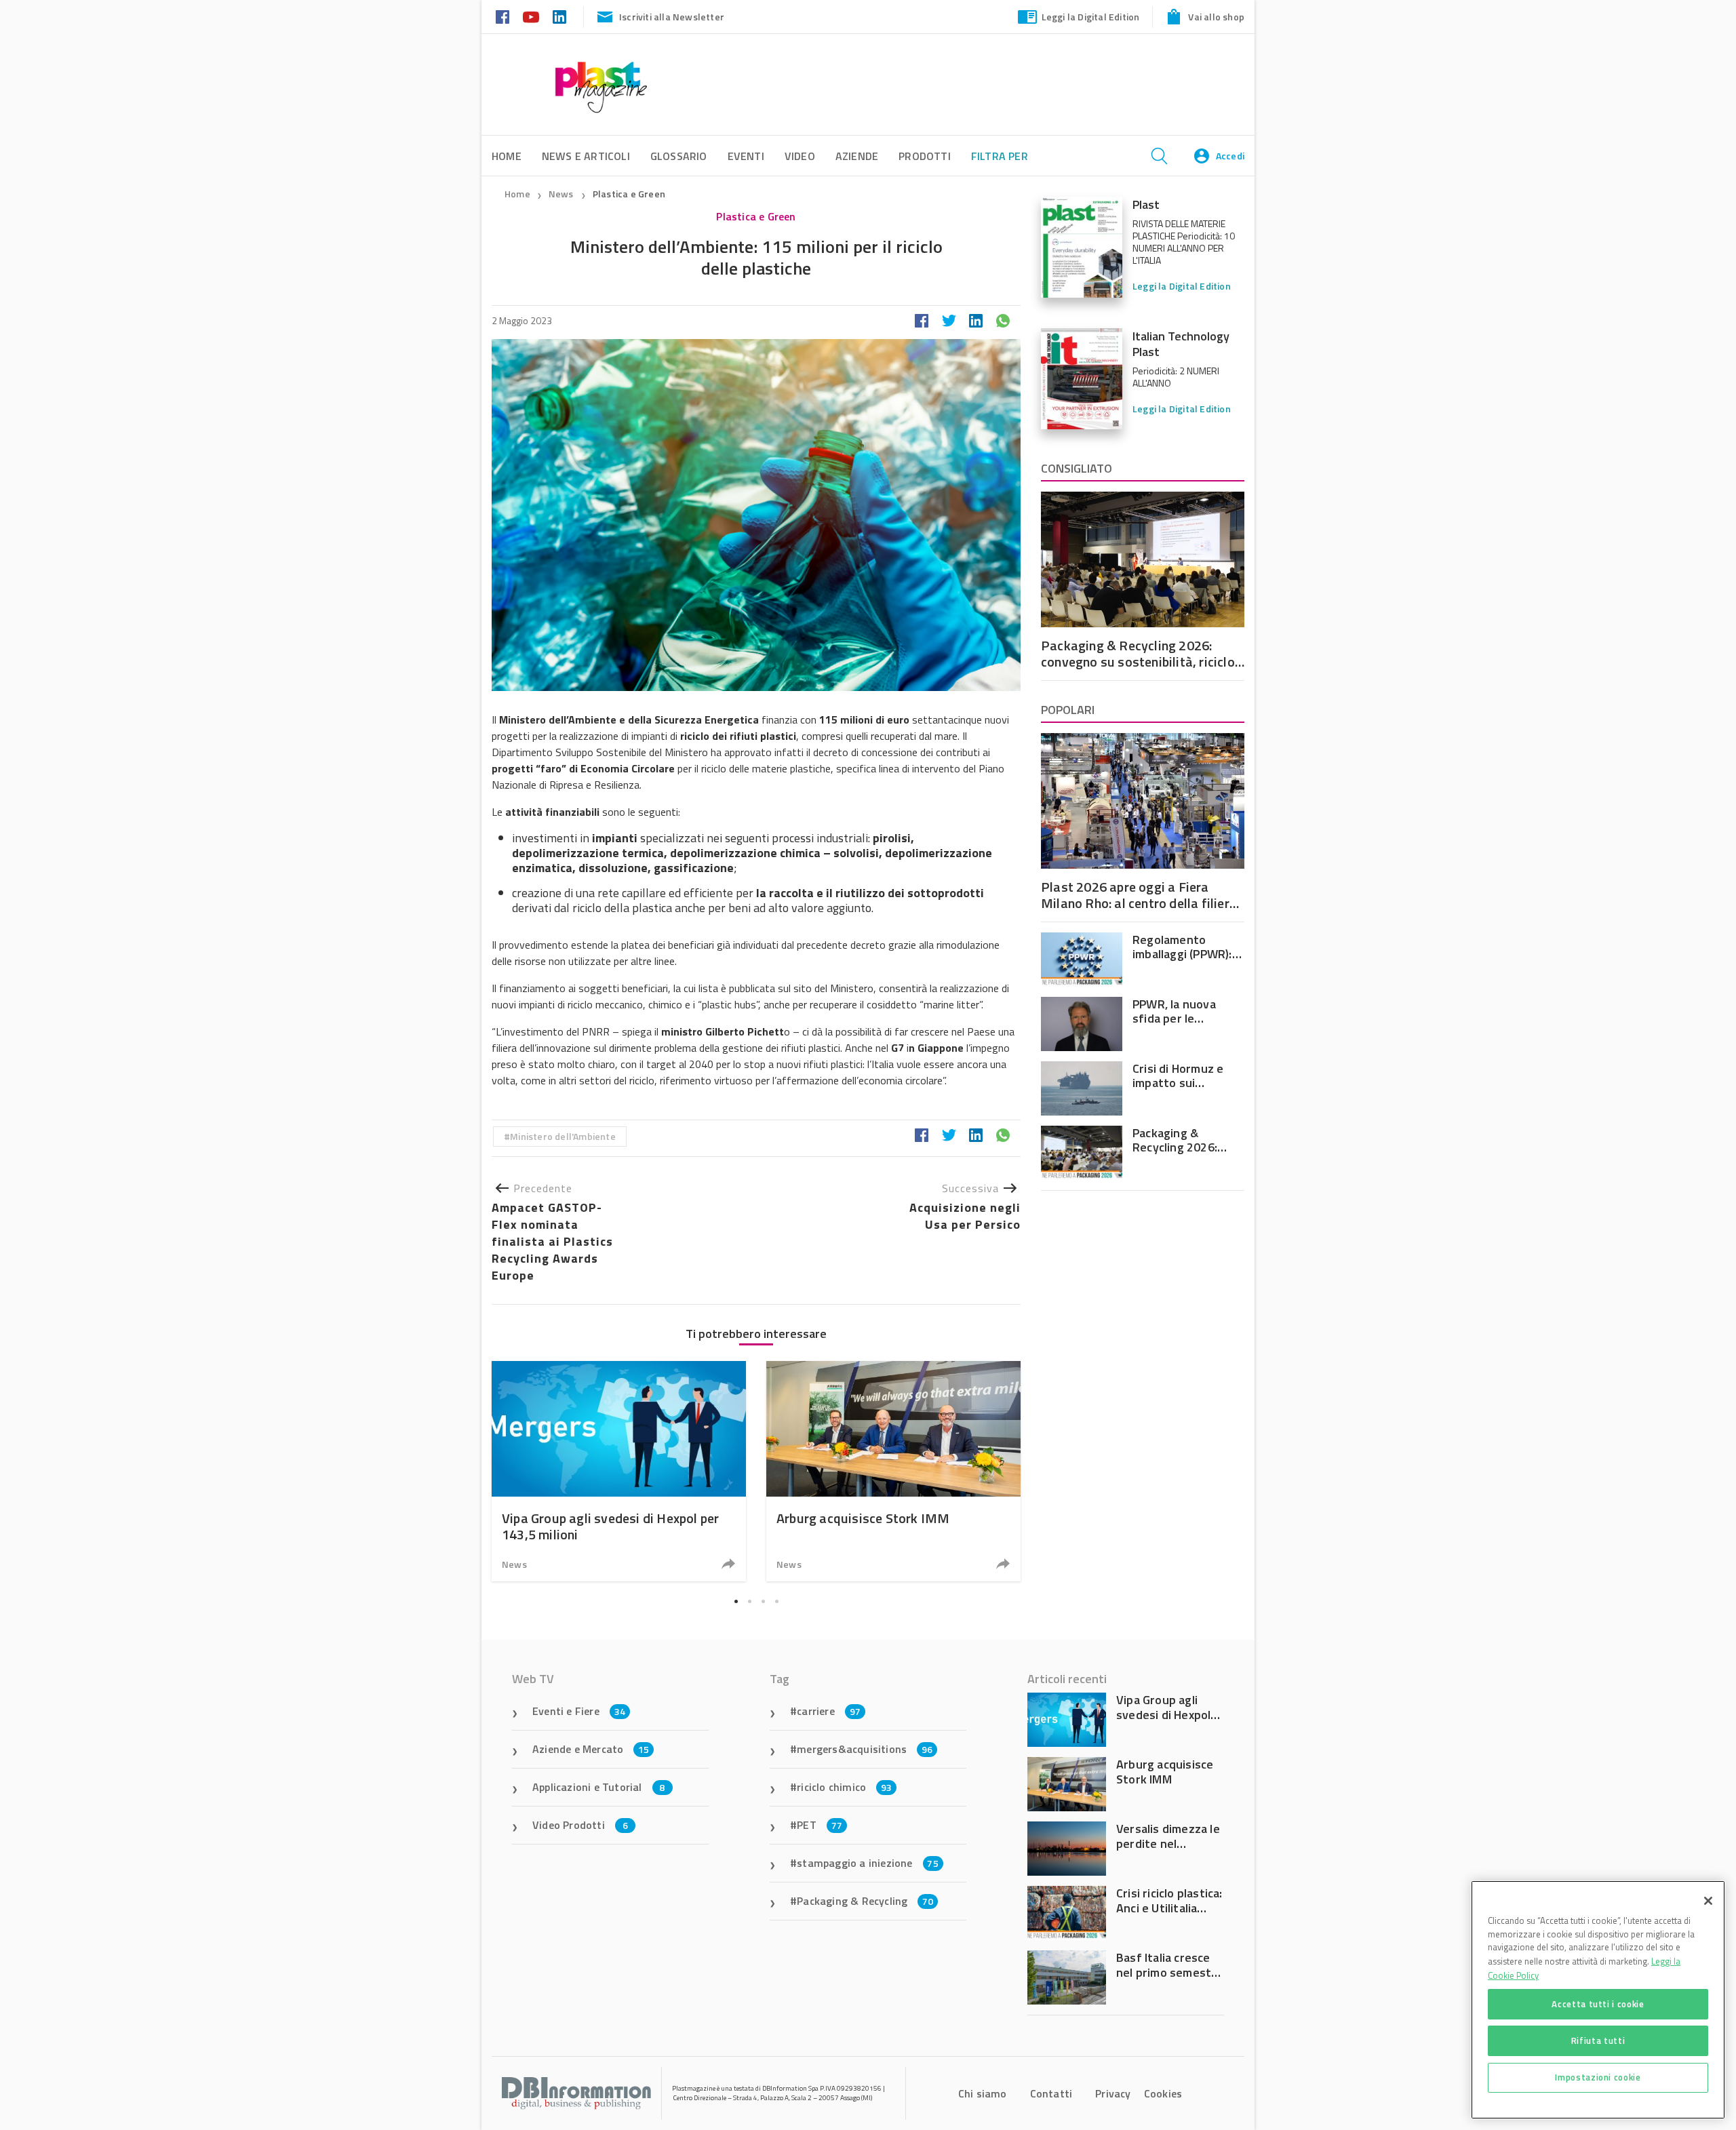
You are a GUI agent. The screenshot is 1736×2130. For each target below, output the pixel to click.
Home (517, 194)
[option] (619, 1471)
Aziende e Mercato (591, 1749)
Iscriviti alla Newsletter (672, 17)
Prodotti (925, 156)
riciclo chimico (844, 1787)
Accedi (1230, 156)
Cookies (1163, 2093)
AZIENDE (857, 156)
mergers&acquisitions (865, 1749)
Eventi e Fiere (579, 1711)
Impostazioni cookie (1598, 2077)
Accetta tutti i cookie (1598, 2004)
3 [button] (763, 1602)
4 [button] (776, 1602)
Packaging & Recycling (865, 1901)
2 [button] (749, 1602)
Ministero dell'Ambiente (563, 1136)
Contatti (1051, 2093)
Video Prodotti (580, 1825)
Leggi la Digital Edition (1091, 17)
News (562, 194)
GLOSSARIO (679, 156)
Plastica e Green (629, 194)
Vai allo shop (1216, 17)
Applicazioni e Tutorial (599, 1787)
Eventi (746, 156)
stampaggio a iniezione (868, 1863)
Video (800, 156)
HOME (507, 156)
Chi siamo (983, 2093)
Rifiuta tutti (1598, 2040)
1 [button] (736, 1602)
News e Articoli (586, 156)
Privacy (1113, 2093)
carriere (829, 1711)
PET (820, 1825)
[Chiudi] (1708, 1901)
